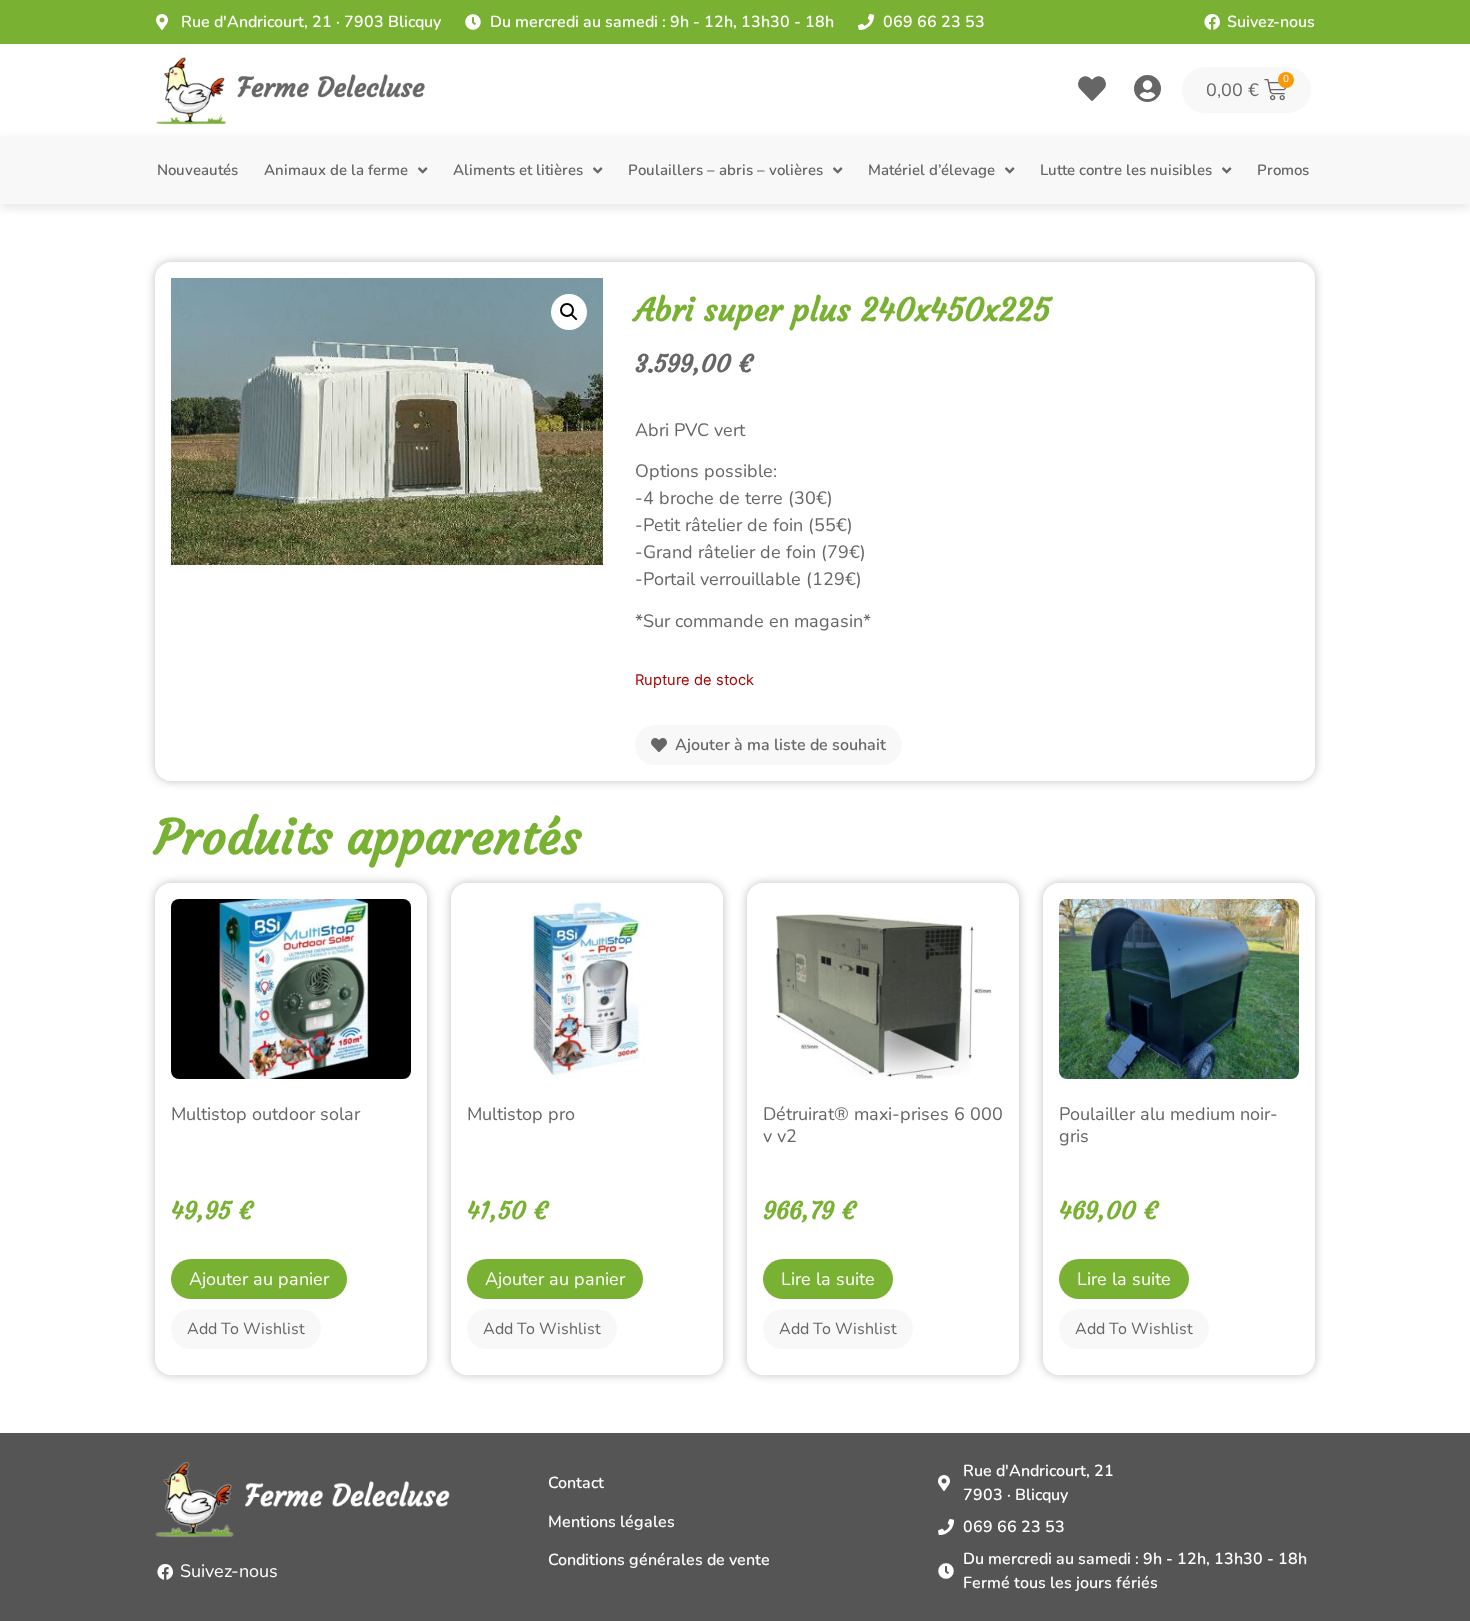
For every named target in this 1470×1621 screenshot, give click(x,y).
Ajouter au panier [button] (259, 1279)
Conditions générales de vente (659, 1560)
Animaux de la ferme (336, 170)
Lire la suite (828, 1279)
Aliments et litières (518, 170)
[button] (569, 312)
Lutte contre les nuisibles (1126, 170)
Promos (1283, 170)
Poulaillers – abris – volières (725, 170)
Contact (576, 1483)
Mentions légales (611, 1522)
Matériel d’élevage (931, 170)
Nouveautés (197, 170)
